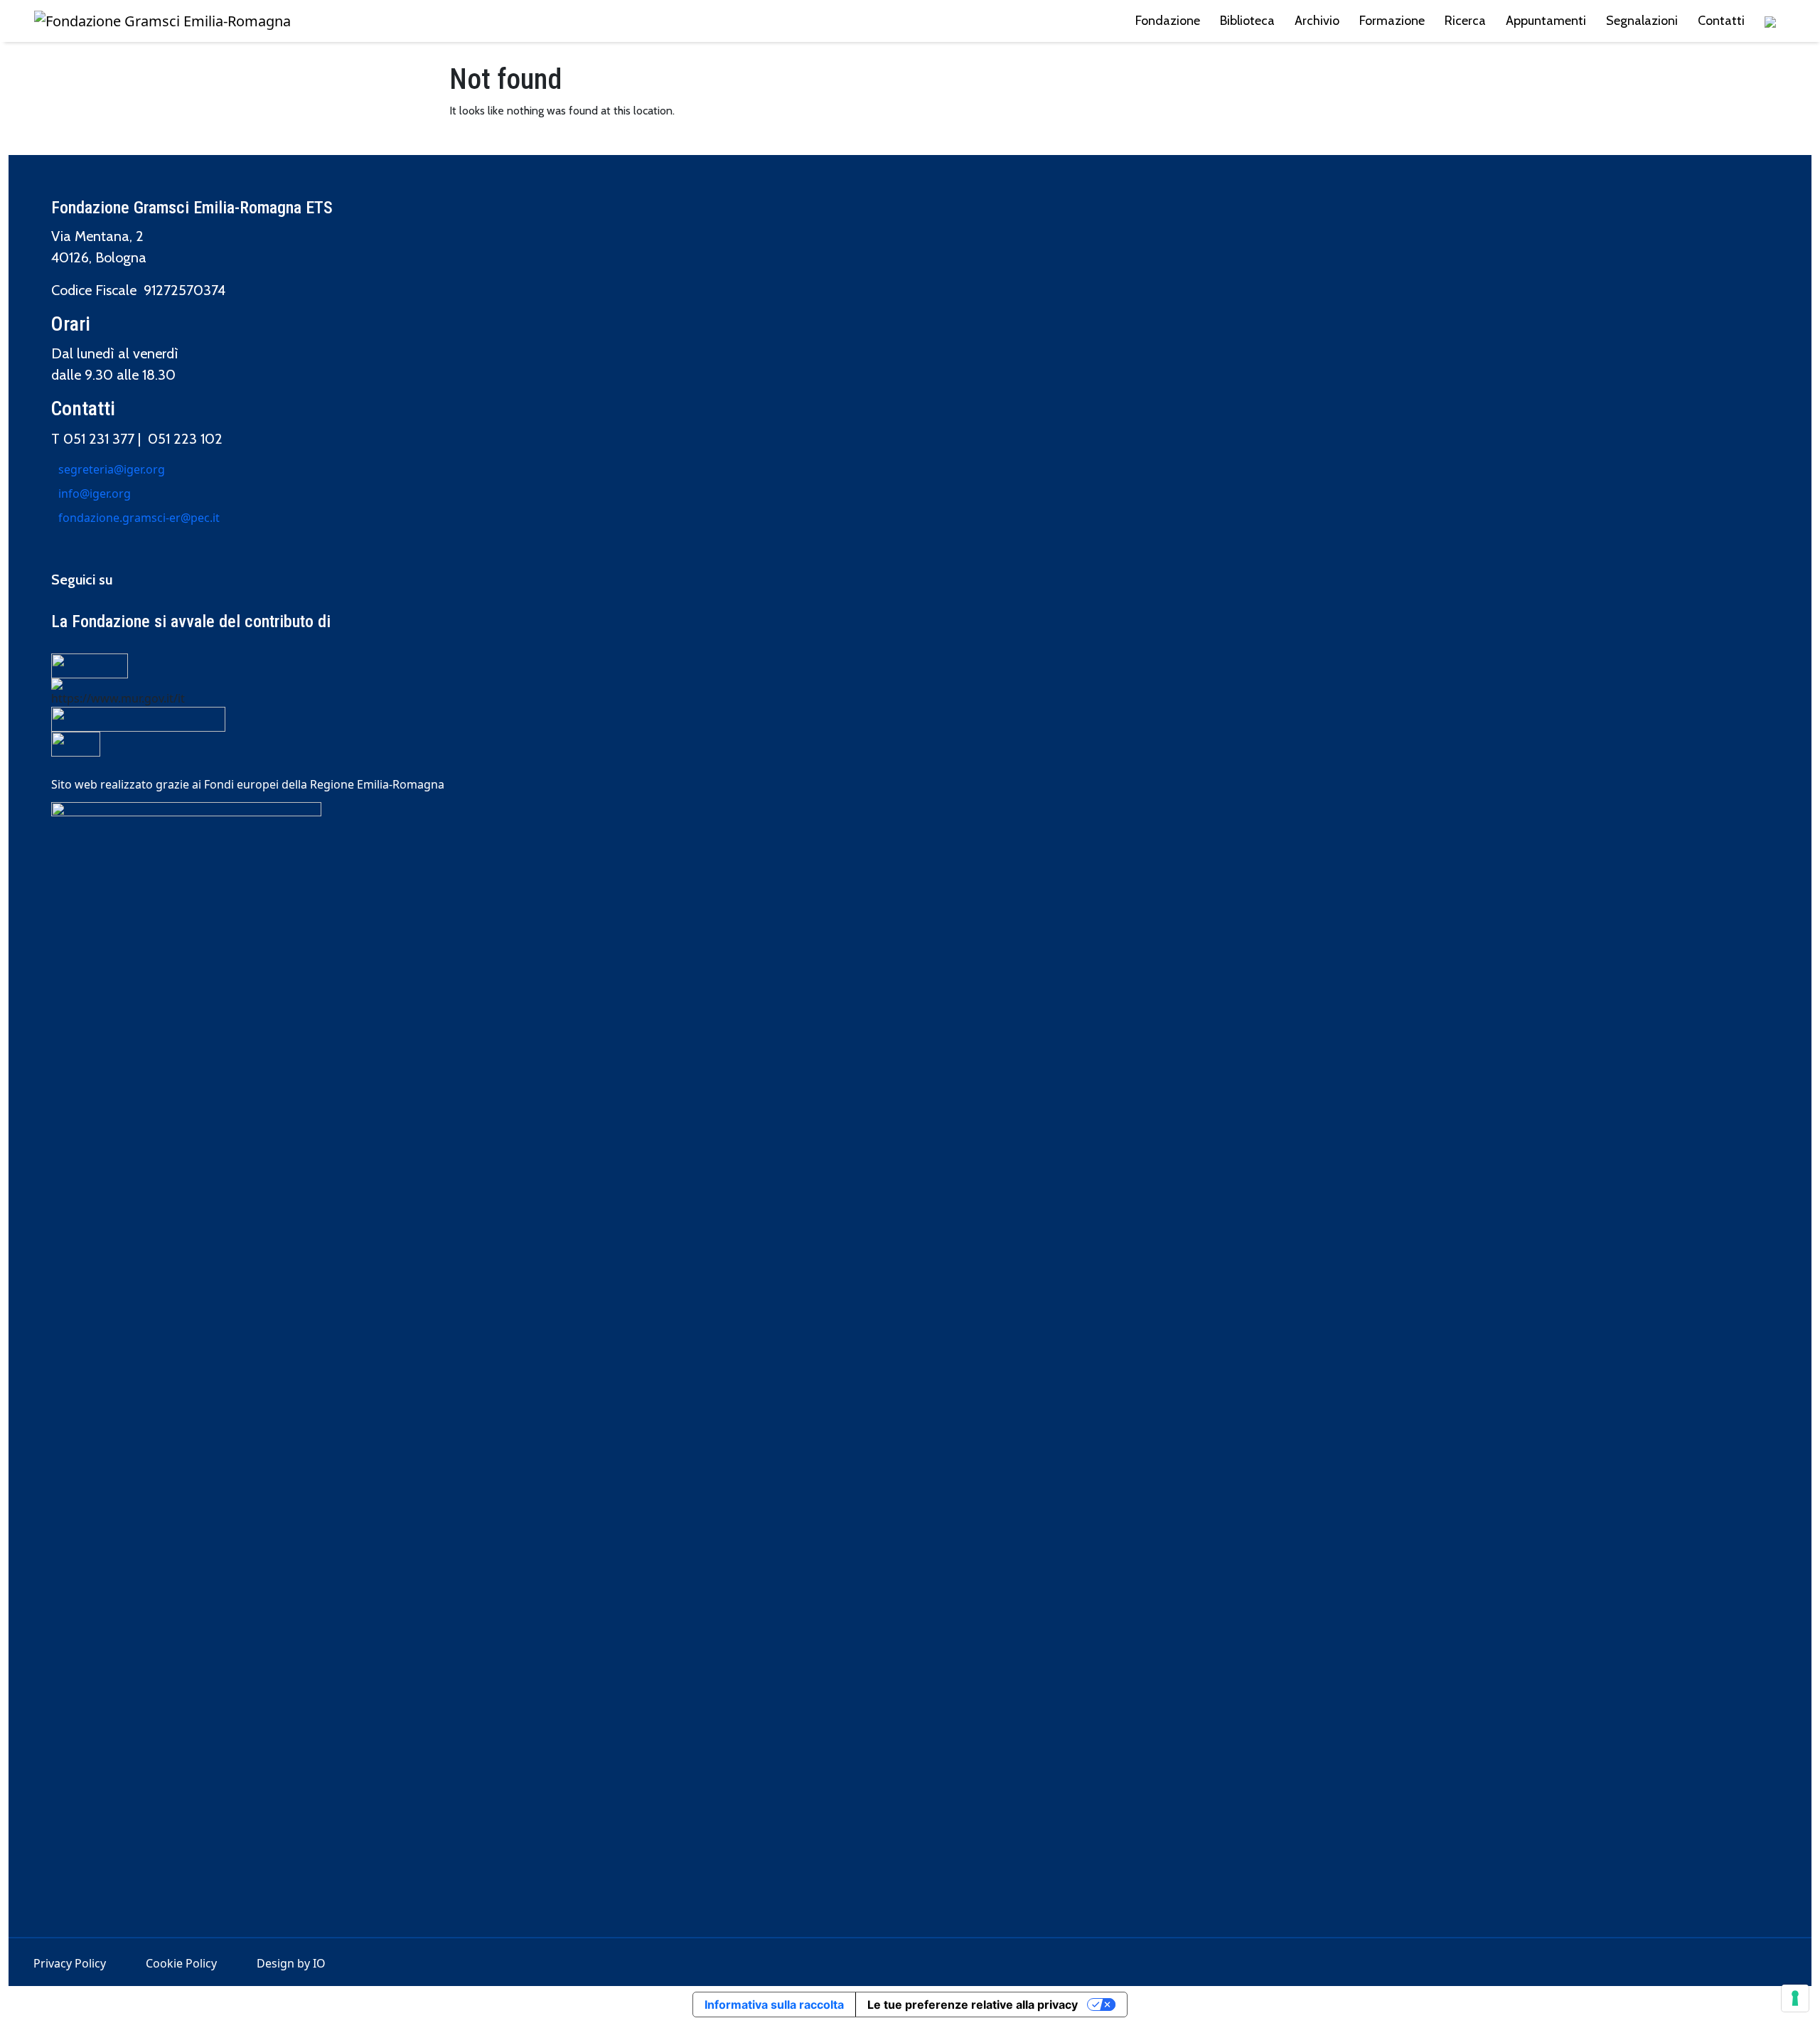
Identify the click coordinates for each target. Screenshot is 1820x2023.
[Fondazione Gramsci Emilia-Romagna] (162, 21)
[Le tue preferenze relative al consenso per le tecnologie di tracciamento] (1795, 1998)
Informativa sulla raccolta (774, 2005)
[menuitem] (1770, 21)
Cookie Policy (181, 1963)
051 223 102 (185, 439)
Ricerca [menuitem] (1465, 21)
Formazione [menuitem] (1392, 21)
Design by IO (291, 1963)
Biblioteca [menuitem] (1247, 21)
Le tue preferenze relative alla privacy (973, 2005)
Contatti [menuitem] (1721, 21)
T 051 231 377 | (100, 439)
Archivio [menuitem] (1317, 21)
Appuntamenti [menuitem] (1546, 21)
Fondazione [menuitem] (1168, 21)
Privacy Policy (70, 1963)
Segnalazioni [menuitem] (1642, 21)
